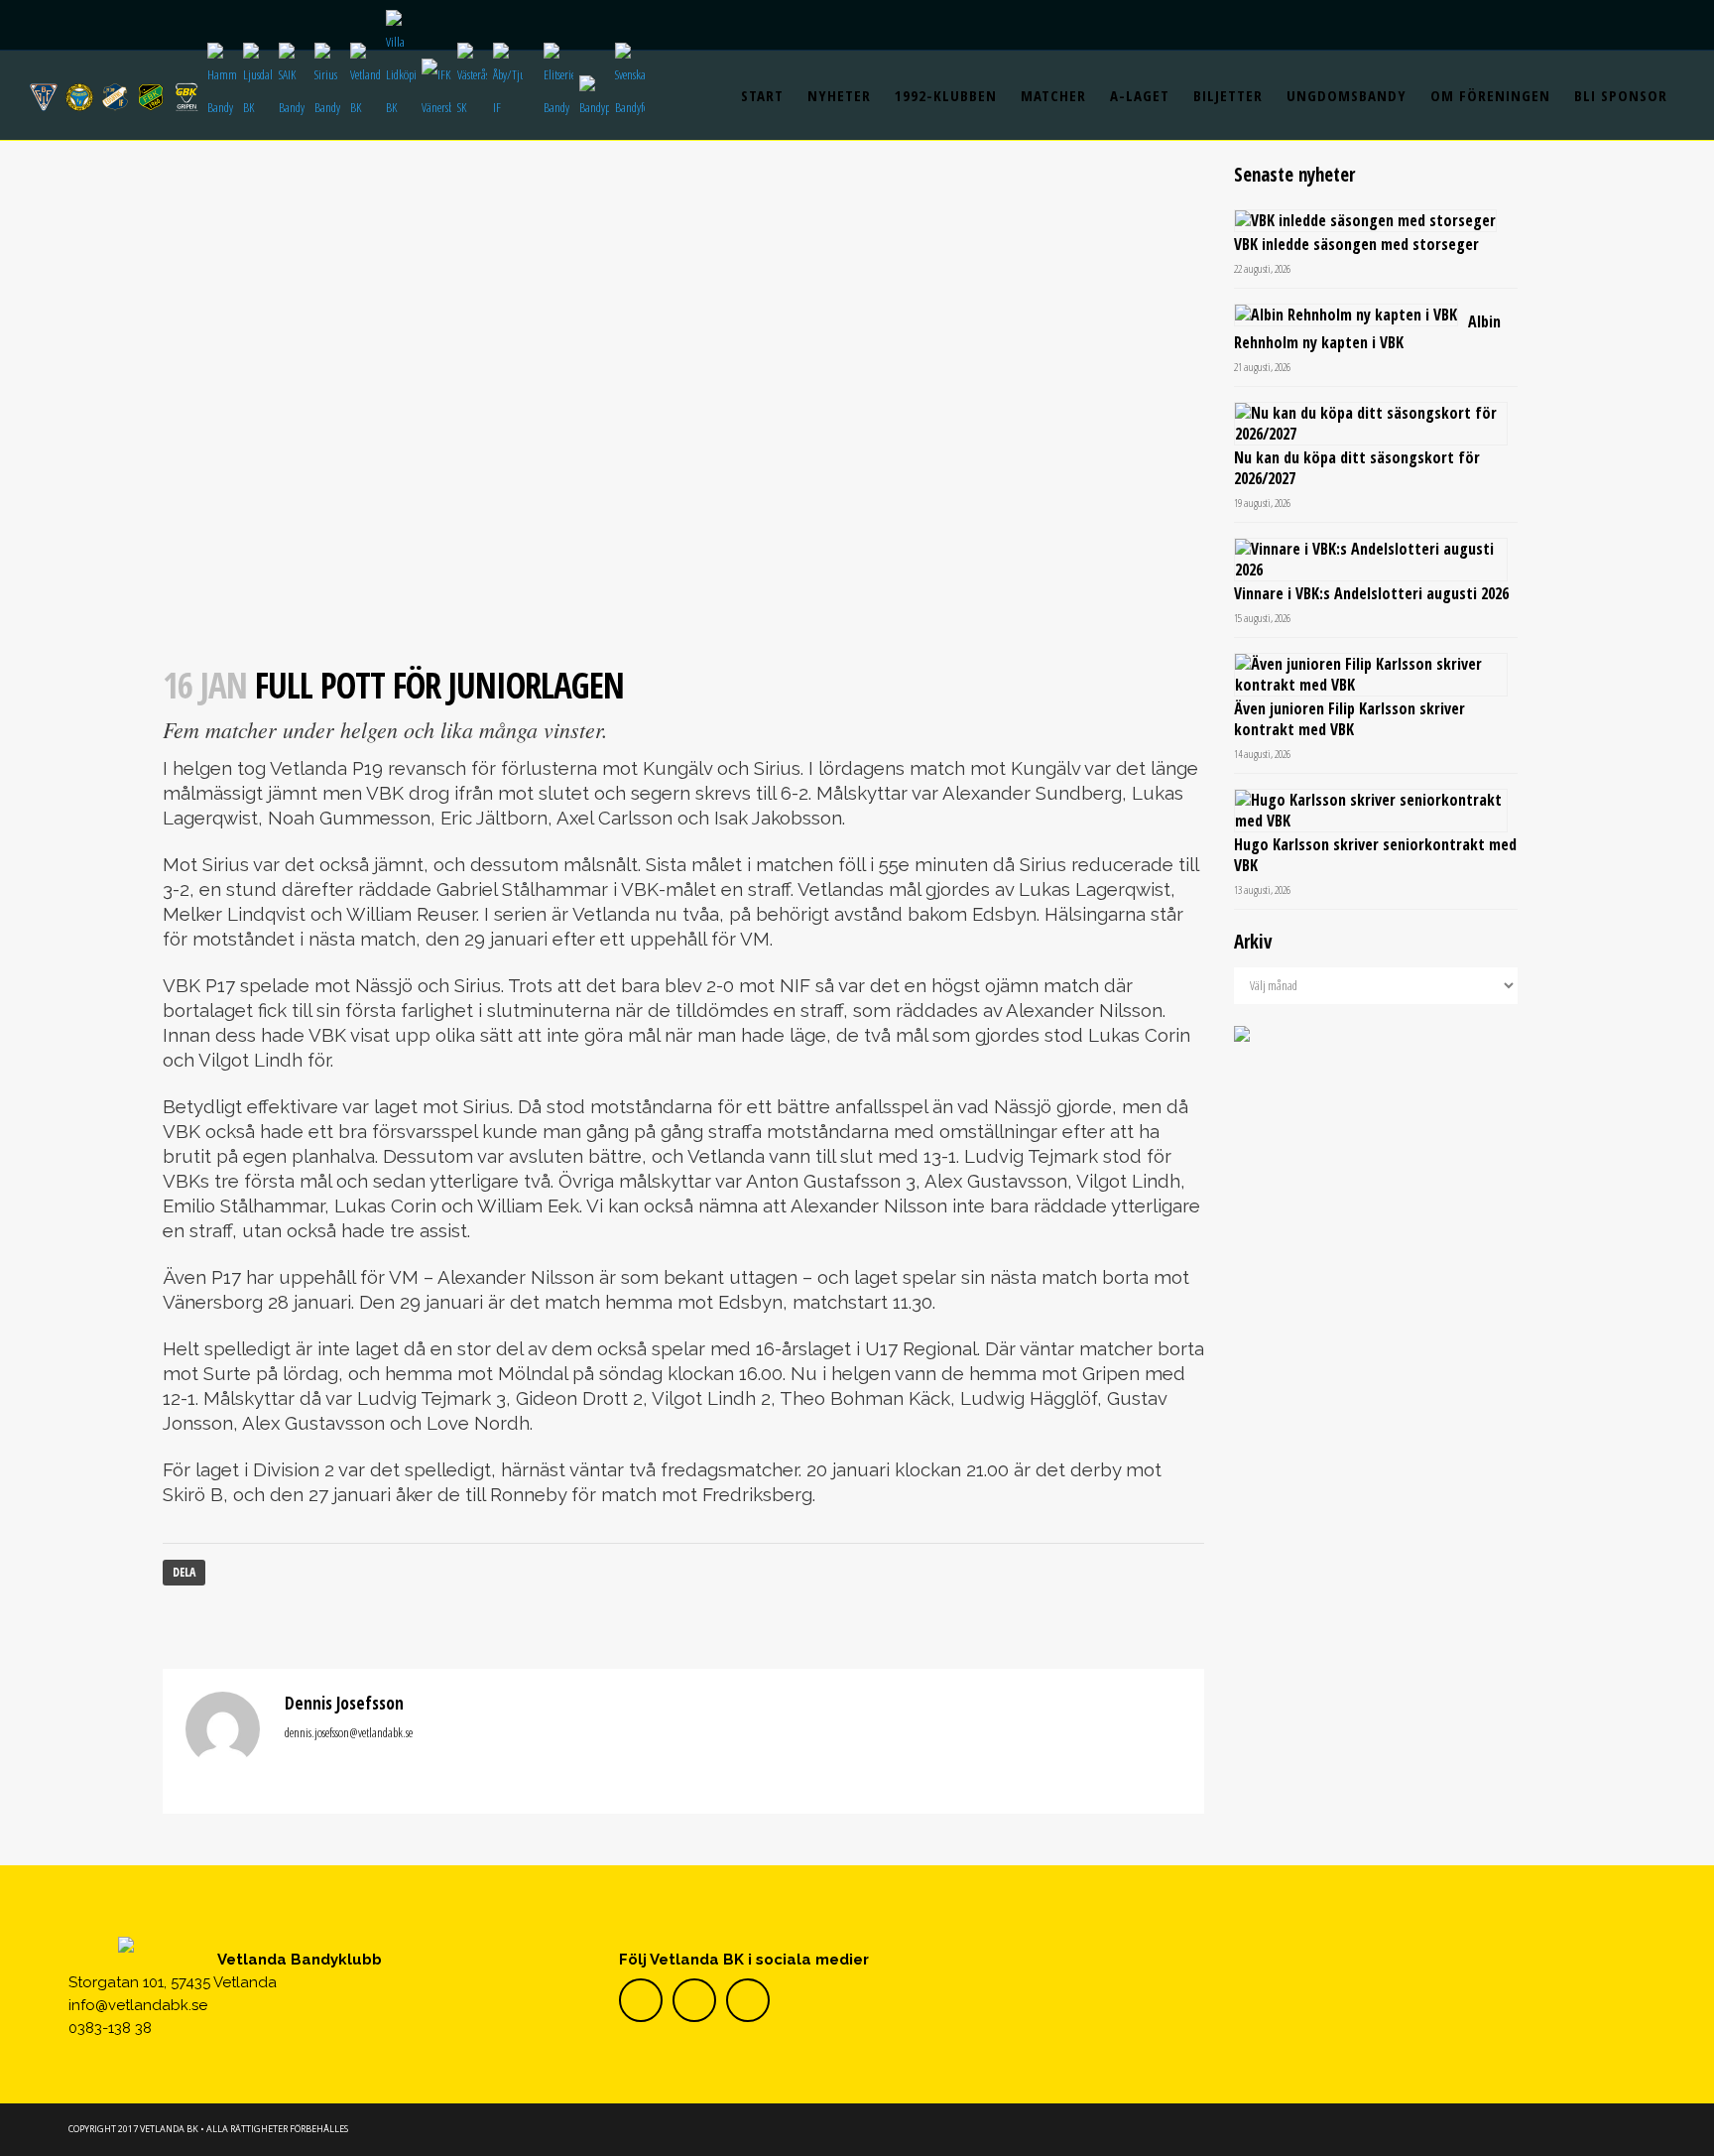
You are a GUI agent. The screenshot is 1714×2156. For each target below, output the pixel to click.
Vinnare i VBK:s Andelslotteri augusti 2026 (1371, 593)
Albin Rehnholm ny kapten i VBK (1367, 332)
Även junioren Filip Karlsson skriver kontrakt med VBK (1349, 719)
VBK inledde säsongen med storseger (1356, 244)
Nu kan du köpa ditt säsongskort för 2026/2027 (1357, 468)
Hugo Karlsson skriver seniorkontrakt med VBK (1375, 855)
